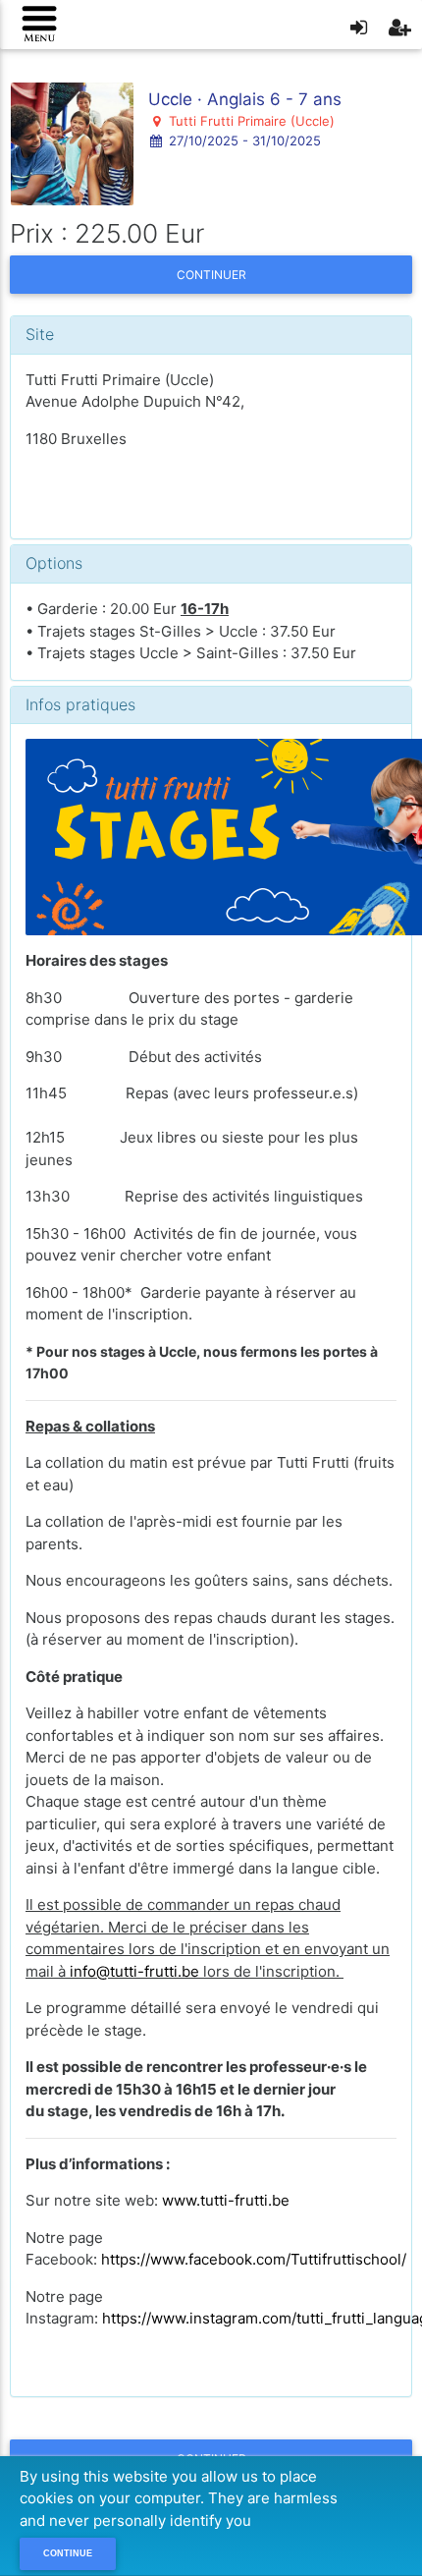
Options (54, 563)
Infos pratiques (80, 704)
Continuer (211, 275)
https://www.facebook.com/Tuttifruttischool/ (254, 2259)
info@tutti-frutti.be (134, 1971)
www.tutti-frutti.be (226, 2200)
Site (40, 334)
